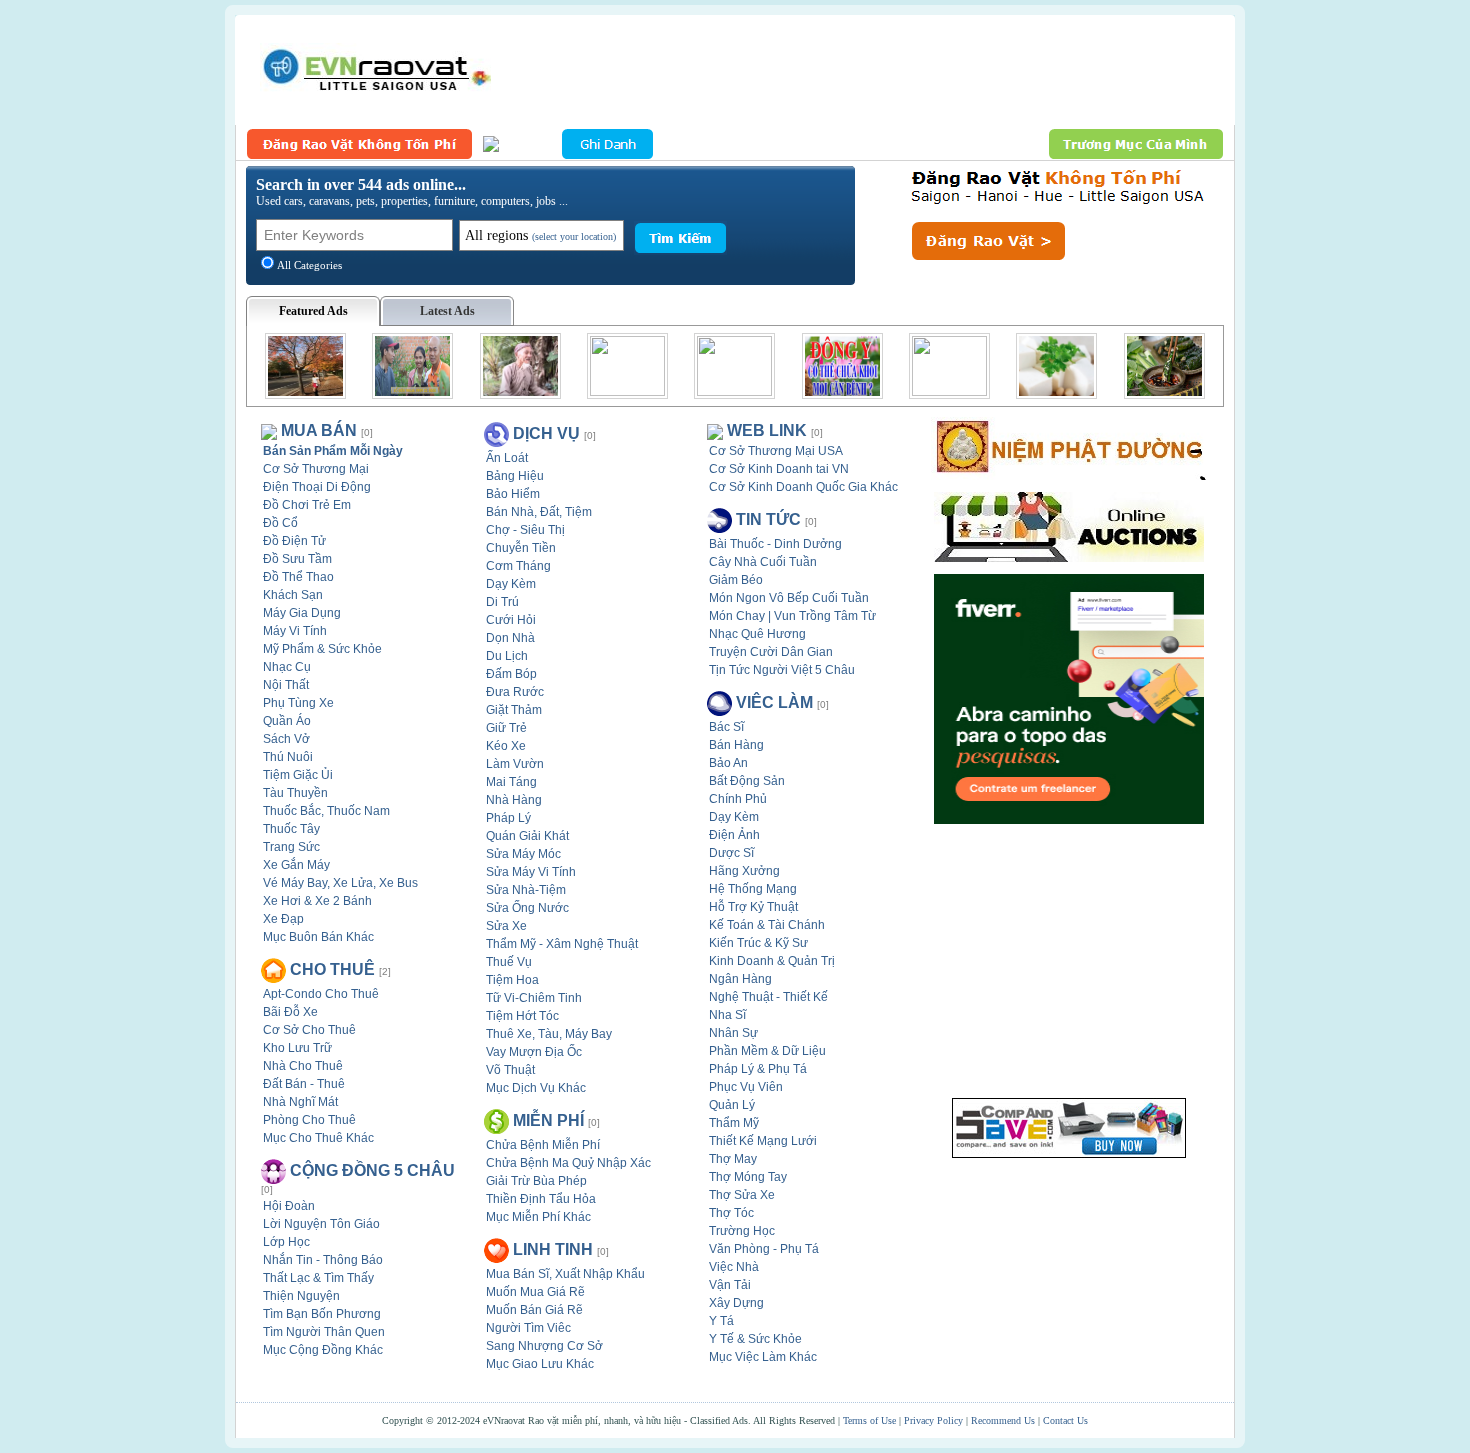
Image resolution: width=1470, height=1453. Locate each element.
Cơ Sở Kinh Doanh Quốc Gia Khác (803, 487)
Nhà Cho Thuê (303, 1066)
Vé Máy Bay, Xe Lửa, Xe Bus (340, 883)
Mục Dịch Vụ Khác (536, 1088)
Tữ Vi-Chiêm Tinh (534, 998)
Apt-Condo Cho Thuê (321, 994)
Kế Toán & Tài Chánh (767, 925)
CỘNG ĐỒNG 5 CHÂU (372, 1170)
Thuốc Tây (291, 829)
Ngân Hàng (740, 979)
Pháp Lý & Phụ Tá (758, 1069)
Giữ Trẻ (506, 728)
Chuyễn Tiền (521, 548)
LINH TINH (553, 1249)
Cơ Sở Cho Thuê (309, 1030)
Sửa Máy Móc (523, 854)
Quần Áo (287, 721)
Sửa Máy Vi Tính (531, 872)
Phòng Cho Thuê (309, 1120)
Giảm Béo (736, 580)
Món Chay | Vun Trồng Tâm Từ (792, 616)
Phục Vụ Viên (746, 1087)
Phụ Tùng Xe (298, 703)
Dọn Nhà (510, 638)
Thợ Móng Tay (748, 1177)
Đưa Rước (515, 692)
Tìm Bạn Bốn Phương (322, 1314)
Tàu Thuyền (295, 793)
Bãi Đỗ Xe (290, 1012)
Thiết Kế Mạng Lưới (763, 1141)
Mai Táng (511, 782)
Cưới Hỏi (511, 620)
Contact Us (1065, 1420)
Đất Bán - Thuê (304, 1084)
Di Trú (502, 602)
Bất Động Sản (747, 781)
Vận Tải (730, 1285)
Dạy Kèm (511, 584)
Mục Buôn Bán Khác (318, 937)
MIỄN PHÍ (548, 1120)
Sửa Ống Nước (527, 908)
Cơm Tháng (518, 566)
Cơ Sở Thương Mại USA (776, 451)
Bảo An (728, 763)
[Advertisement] (861, 70)
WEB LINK (767, 430)
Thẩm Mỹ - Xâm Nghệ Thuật (562, 944)
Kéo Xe (506, 746)
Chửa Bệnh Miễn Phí (543, 1145)
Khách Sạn (293, 595)
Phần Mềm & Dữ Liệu (767, 1051)
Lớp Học (286, 1242)
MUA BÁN (319, 430)
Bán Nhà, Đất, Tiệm (539, 512)
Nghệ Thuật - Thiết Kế (768, 997)
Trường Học (742, 1231)
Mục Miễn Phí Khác (538, 1217)
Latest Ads (447, 311)
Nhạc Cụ (287, 667)
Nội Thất (286, 685)
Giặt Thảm (514, 710)
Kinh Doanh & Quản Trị (772, 961)
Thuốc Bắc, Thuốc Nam (326, 811)
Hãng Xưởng (744, 871)
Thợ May (733, 1159)
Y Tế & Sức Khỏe (755, 1339)
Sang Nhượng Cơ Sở (544, 1346)
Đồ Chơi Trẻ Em (307, 505)
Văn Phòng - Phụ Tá (764, 1249)
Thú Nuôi (288, 757)
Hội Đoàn (289, 1206)
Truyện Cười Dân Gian (771, 652)
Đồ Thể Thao (298, 577)
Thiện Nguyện (301, 1296)
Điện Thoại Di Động (317, 487)
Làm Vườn (515, 764)
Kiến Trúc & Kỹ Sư (758, 943)
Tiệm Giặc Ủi (298, 775)
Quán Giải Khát (527, 836)
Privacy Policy (933, 1420)
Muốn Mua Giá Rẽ (535, 1292)
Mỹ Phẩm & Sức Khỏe (322, 649)
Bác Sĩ (726, 727)
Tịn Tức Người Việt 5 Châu (782, 670)
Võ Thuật (510, 1070)
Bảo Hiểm (513, 494)
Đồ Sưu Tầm (297, 559)
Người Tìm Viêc (528, 1328)
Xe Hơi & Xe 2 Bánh (317, 901)
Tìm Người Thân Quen (324, 1332)
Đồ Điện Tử (294, 541)
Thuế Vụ (509, 962)
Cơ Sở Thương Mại (316, 469)
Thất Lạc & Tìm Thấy (318, 1278)
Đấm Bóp (511, 674)
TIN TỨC (768, 519)
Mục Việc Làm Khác (763, 1357)
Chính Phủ (738, 799)
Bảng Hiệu (515, 476)
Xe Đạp (283, 919)
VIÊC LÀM (774, 702)
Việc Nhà (734, 1267)
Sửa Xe (506, 926)
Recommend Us (1003, 1420)
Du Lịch (507, 656)
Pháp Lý (508, 818)
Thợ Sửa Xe (742, 1195)
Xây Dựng (736, 1303)
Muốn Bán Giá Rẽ (534, 1310)
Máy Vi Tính (295, 631)
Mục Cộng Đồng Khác (323, 1350)
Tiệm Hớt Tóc (522, 1016)
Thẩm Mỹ (734, 1123)
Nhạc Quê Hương (757, 634)
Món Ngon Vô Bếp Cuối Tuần (789, 598)
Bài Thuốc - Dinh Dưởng (775, 544)
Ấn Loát (507, 458)
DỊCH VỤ (546, 433)
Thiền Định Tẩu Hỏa (541, 1199)
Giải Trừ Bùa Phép (536, 1181)
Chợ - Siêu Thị (525, 530)
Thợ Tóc (731, 1213)
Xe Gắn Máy (296, 865)
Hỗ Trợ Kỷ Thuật (753, 907)
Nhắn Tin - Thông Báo (323, 1260)
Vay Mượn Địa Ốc (534, 1052)
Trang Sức (291, 847)
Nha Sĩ (727, 1015)
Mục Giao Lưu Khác (540, 1364)
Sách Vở (286, 739)
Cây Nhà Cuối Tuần (763, 562)
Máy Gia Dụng (302, 613)
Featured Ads (313, 311)
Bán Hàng (736, 745)
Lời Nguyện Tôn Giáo (321, 1224)
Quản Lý (732, 1105)
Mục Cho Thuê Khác (318, 1138)
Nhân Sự (733, 1033)
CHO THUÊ (332, 969)
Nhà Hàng (514, 800)
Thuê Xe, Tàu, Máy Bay (549, 1034)
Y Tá (721, 1321)
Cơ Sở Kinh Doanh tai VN (779, 469)
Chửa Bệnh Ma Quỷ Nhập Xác (568, 1163)
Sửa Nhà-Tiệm (526, 890)
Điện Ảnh (734, 835)
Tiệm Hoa (512, 980)
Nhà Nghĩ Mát (300, 1102)
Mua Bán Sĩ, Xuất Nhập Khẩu (565, 1274)
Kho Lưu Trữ (297, 1048)
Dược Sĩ (731, 853)
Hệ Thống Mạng (753, 889)
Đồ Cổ (280, 523)
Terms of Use (869, 1420)
